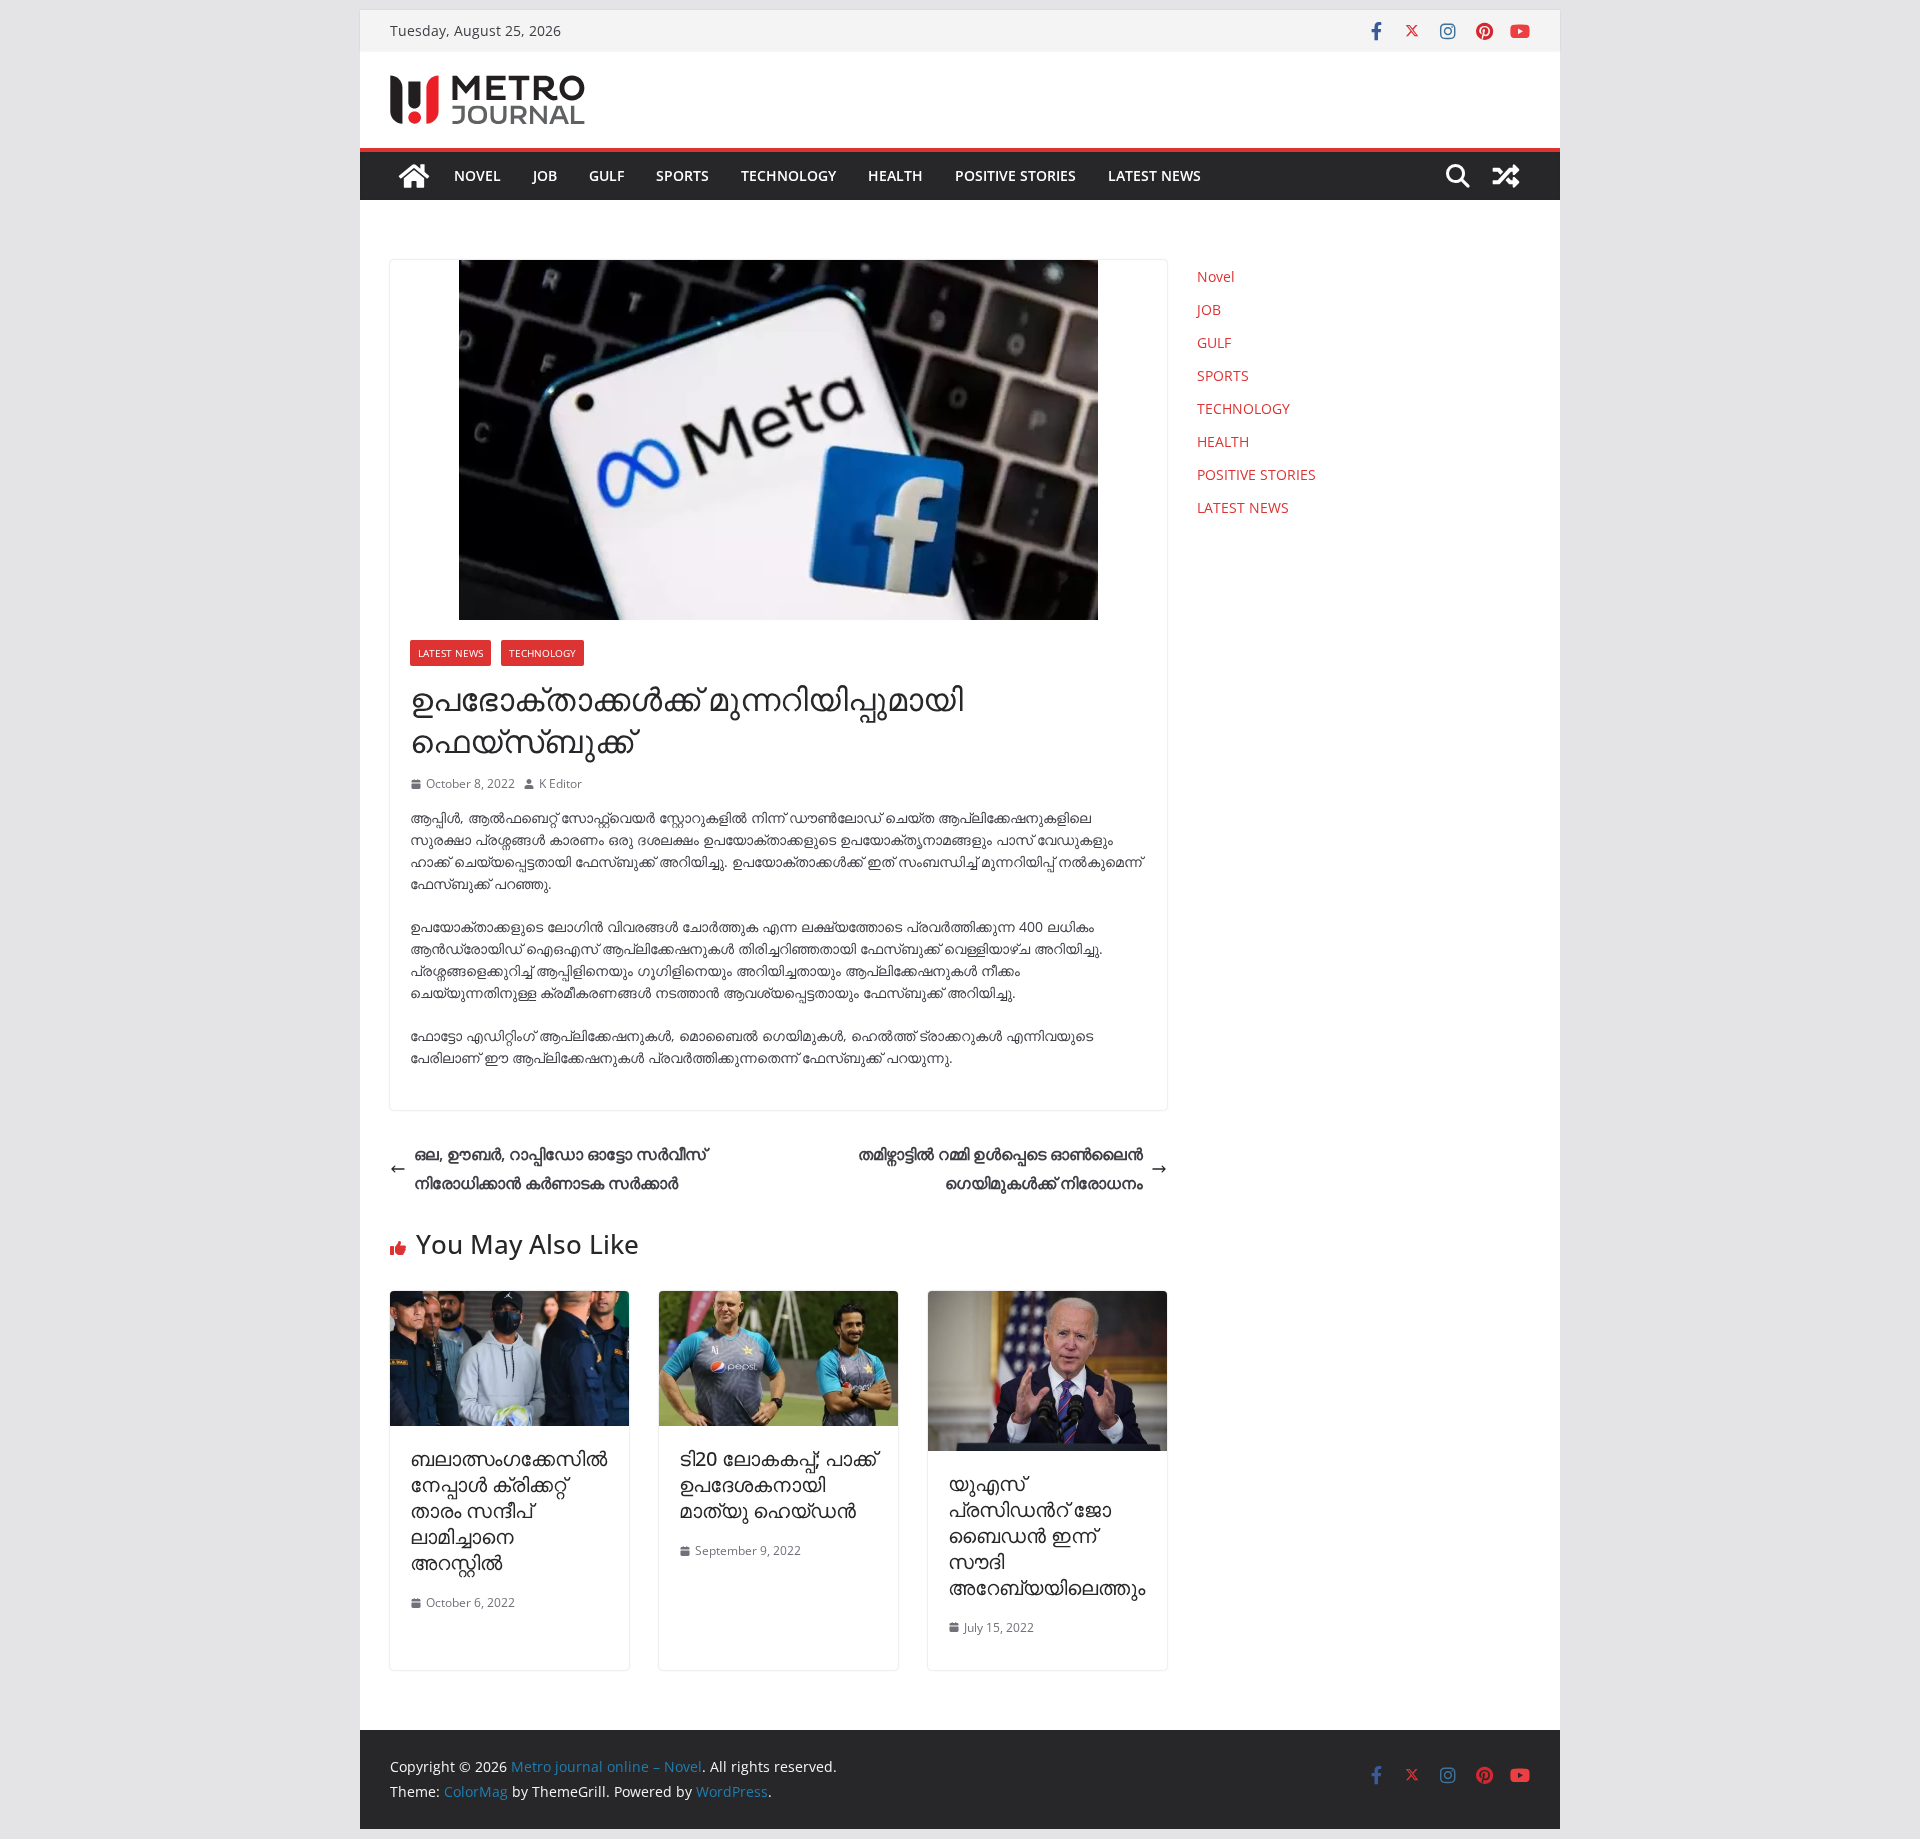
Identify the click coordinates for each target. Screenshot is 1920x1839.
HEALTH (895, 175)
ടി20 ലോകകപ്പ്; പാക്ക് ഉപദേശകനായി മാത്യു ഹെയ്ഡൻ (777, 1484)
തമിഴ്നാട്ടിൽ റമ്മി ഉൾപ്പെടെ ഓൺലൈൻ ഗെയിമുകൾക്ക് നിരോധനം (1000, 1168)
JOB (545, 175)
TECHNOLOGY (788, 175)
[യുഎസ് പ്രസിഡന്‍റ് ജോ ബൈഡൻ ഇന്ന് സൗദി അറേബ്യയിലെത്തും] (1047, 1305)
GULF (606, 175)
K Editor (560, 783)
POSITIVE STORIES (1015, 175)
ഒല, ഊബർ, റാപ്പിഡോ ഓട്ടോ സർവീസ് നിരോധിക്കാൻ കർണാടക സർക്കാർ (560, 1168)
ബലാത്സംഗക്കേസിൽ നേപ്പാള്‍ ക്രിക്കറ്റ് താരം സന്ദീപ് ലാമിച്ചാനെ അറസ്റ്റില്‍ (508, 1510)
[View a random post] (1506, 176)
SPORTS (682, 175)
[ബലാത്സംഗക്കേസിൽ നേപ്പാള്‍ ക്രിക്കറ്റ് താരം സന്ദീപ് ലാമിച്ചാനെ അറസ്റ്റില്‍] (509, 1305)
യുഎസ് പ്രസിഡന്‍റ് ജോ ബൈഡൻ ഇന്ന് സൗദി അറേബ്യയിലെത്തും (1046, 1535)
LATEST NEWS (1154, 175)
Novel (477, 175)
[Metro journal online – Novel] (414, 176)
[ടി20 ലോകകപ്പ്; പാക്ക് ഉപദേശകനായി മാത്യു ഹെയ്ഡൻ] (778, 1305)
